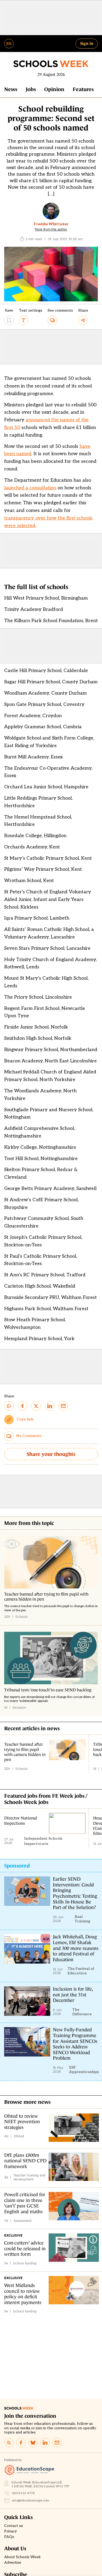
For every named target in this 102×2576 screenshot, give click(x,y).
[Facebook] (21, 2443)
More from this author (51, 229)
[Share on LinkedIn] (50, 1406)
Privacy (10, 2531)
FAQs (9, 2537)
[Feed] (9, 2443)
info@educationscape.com (31, 2501)
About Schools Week (22, 2557)
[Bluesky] (33, 2443)
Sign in (87, 43)
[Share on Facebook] (22, 1406)
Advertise (13, 2563)
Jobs (31, 89)
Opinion (54, 89)
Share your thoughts (51, 1454)
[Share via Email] (63, 1406)
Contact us (14, 2526)
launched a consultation (30, 488)
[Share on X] (36, 1406)
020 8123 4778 (23, 2493)
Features (83, 89)
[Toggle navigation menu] (9, 44)
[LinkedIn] (45, 2443)
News (11, 89)
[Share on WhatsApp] (9, 1406)
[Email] (57, 2443)
